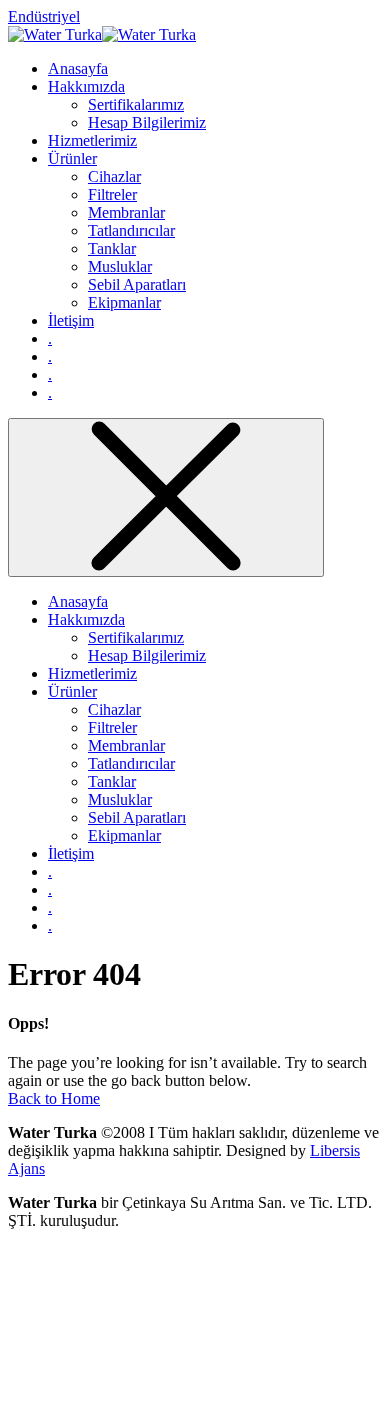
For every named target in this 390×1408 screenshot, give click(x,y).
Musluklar (120, 799)
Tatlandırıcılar (131, 763)
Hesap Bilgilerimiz (147, 655)
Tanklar (112, 781)
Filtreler (112, 727)
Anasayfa (78, 601)
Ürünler (72, 691)
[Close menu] (166, 497)
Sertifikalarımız (136, 637)
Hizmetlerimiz (92, 673)
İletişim (71, 853)
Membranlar (126, 745)
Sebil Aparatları (137, 817)
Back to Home (54, 1098)
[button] (44, 16)
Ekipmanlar (124, 835)
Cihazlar (114, 709)
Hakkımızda (86, 619)
